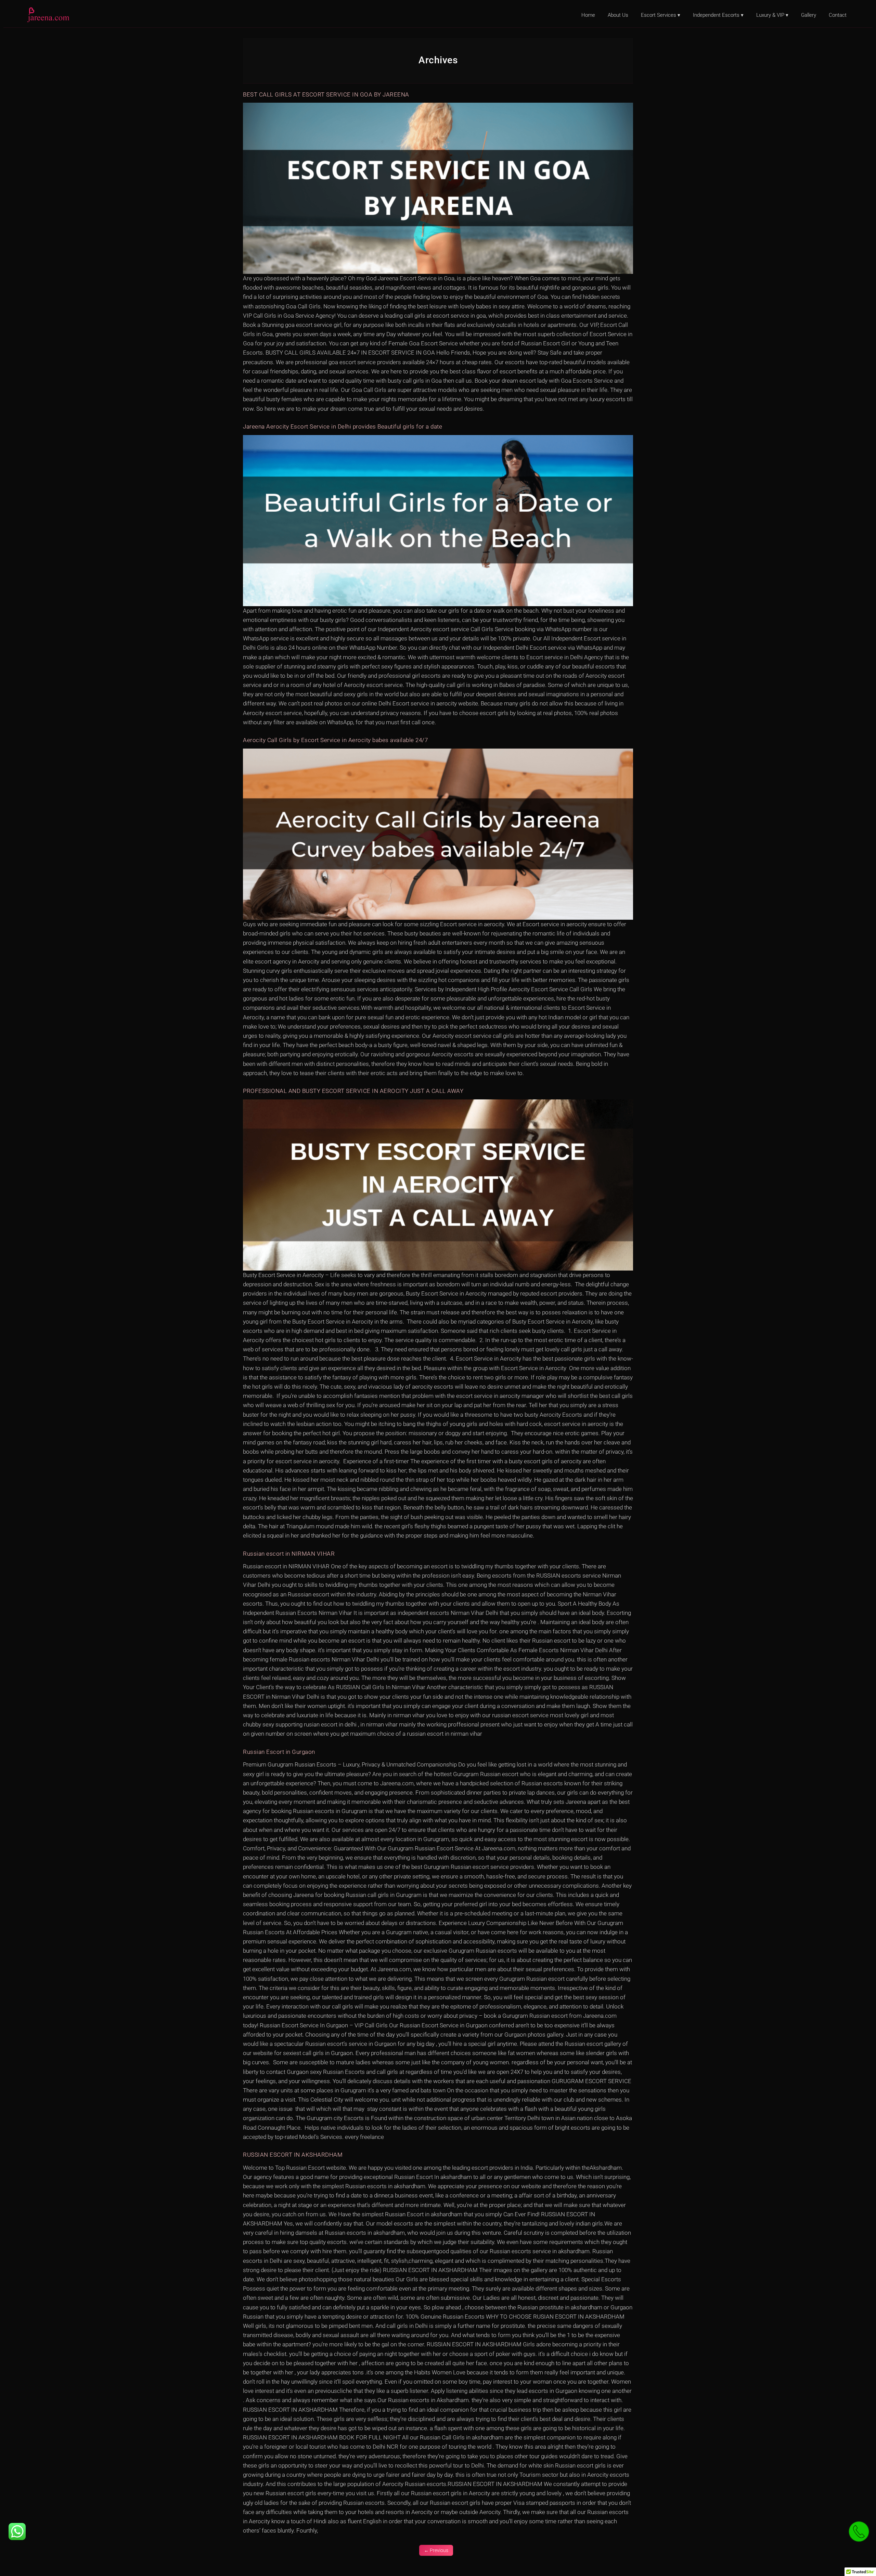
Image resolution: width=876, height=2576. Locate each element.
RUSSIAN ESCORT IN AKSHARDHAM (293, 2155)
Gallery (809, 15)
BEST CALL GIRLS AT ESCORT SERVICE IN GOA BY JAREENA (326, 94)
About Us (618, 15)
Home (588, 15)
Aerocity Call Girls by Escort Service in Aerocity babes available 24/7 (335, 740)
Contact (838, 15)
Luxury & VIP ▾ (772, 15)
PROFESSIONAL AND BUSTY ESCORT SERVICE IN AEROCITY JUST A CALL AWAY (353, 1091)
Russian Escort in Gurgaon (279, 1752)
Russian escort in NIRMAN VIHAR (289, 1554)
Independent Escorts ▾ (718, 15)
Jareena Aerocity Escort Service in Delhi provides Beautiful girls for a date (343, 426)
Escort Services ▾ (661, 15)
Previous (436, 2550)
